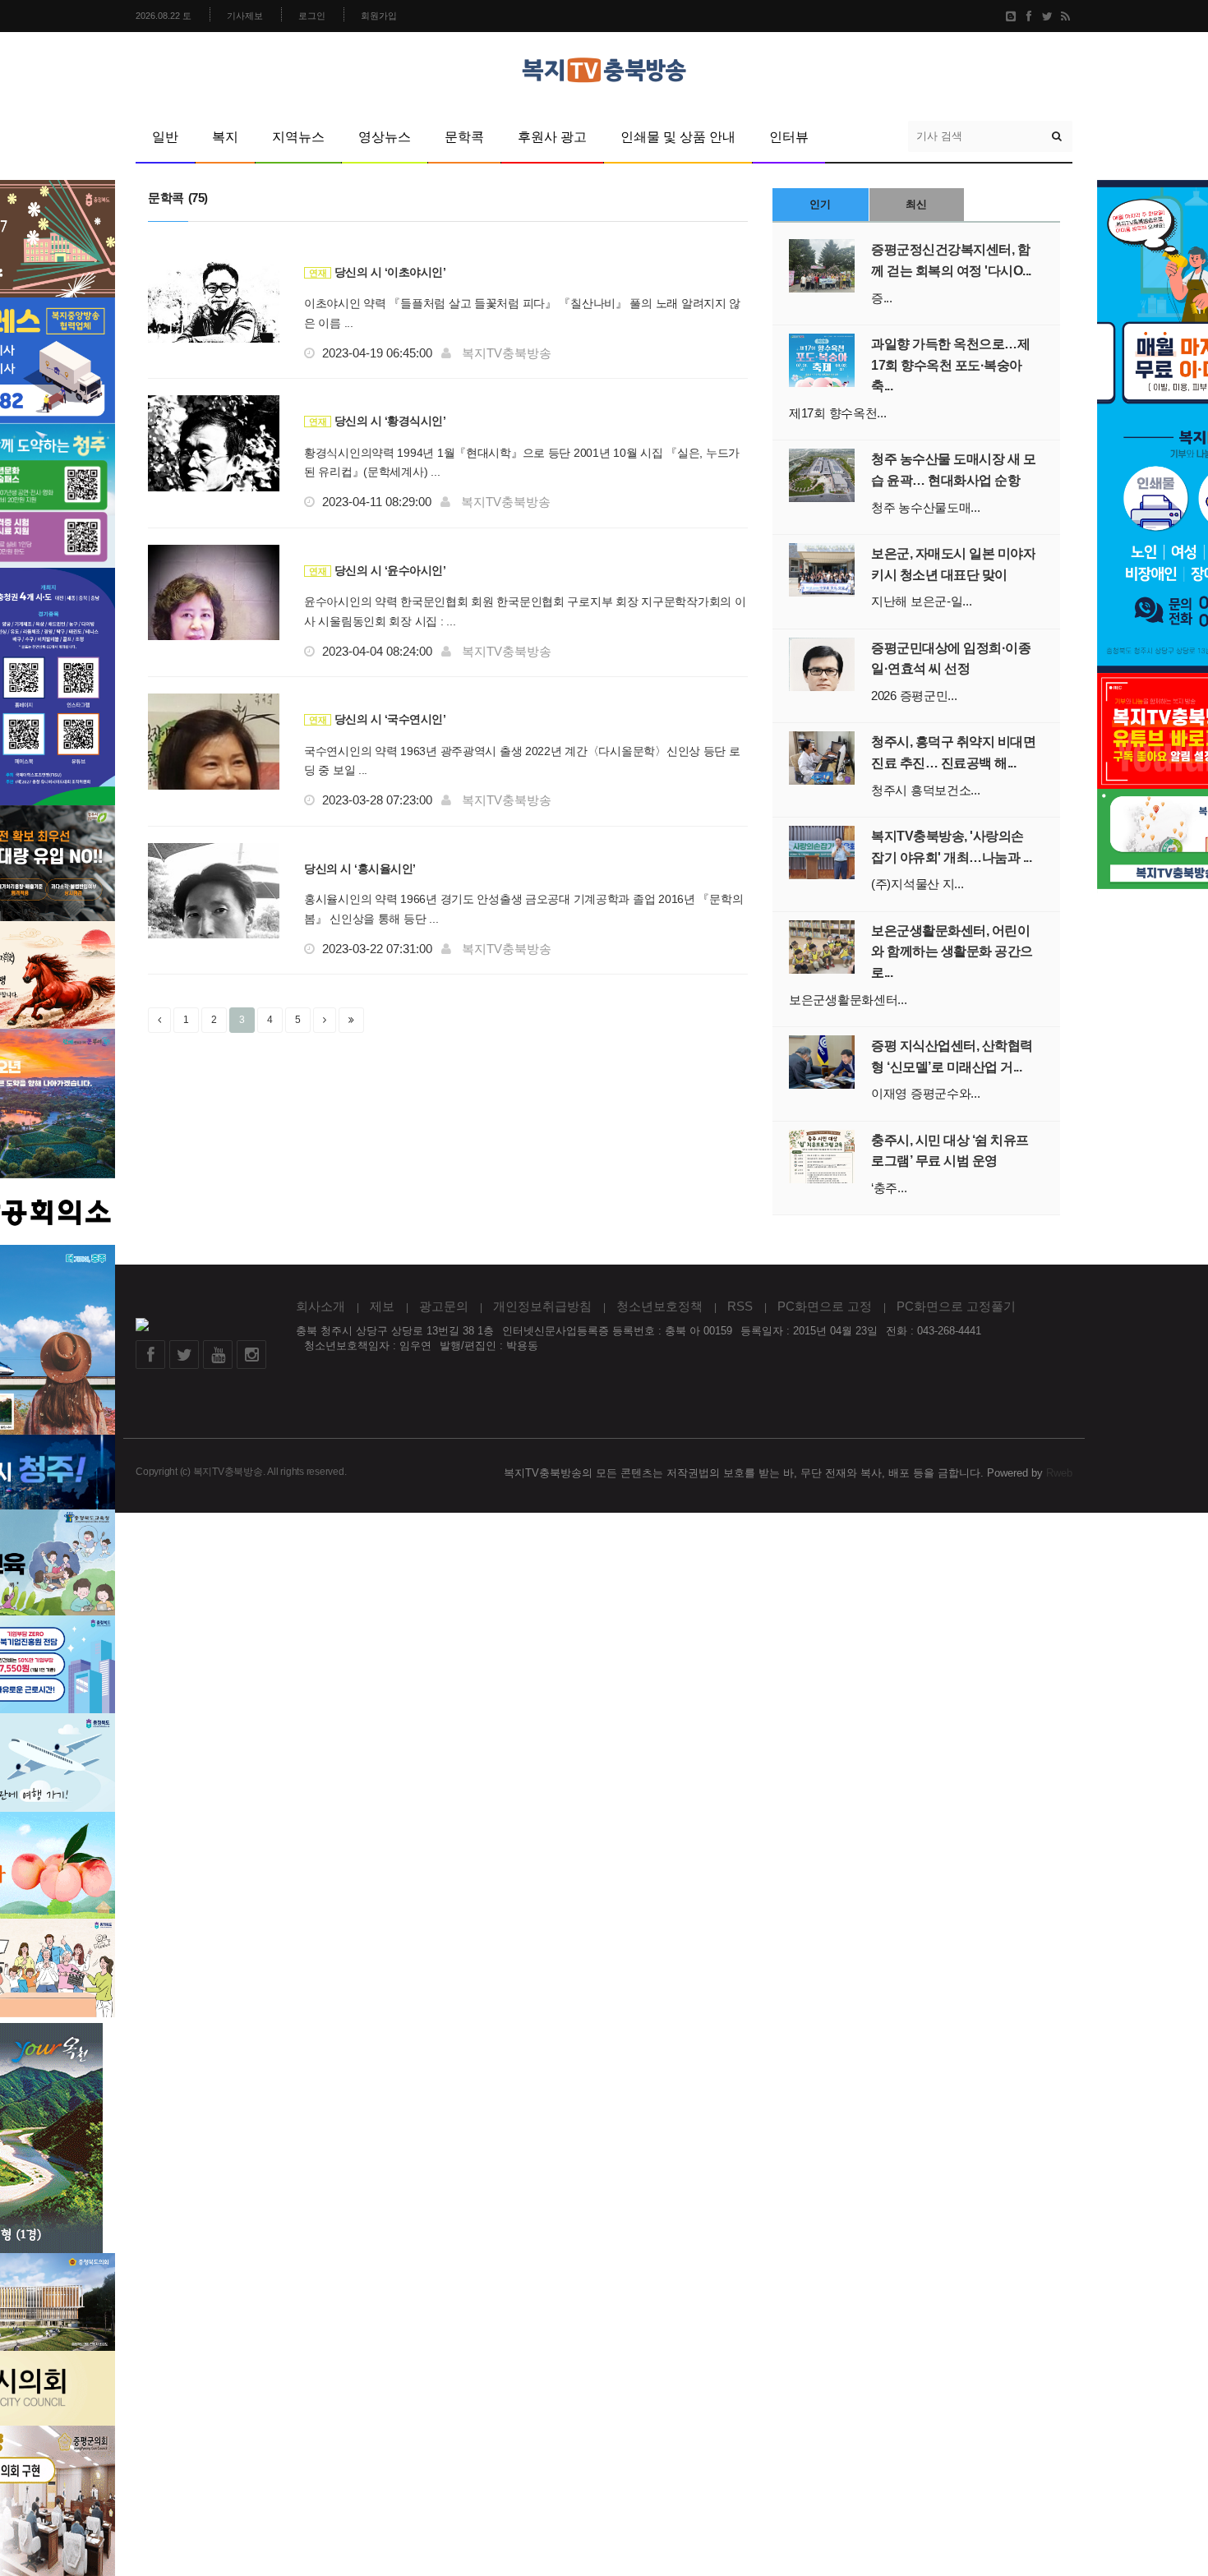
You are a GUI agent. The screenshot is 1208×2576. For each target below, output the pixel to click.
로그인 (312, 16)
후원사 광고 (552, 137)
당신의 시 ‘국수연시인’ (377, 719)
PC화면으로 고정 (825, 1306)
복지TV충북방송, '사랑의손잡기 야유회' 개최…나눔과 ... (951, 847)
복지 (225, 137)
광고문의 (444, 1306)
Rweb (1059, 1473)
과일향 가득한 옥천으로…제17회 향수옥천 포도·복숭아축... (950, 365)
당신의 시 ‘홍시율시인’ (360, 869)
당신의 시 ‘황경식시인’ (377, 421)
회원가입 (379, 16)
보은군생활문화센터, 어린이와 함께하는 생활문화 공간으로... (952, 952)
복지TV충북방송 (507, 353)
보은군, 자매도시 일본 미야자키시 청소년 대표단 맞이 (953, 564)
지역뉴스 (298, 137)
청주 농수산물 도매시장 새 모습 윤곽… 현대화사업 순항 (953, 470)
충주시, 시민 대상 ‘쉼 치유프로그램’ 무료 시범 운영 (950, 1151)
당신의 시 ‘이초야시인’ (377, 272)
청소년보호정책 (659, 1306)
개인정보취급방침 (542, 1306)
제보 (382, 1306)
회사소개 (320, 1306)
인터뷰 (789, 137)
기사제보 (245, 16)
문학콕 (464, 137)
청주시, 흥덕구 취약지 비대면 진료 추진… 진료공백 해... (953, 752)
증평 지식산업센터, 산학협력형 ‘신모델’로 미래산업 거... (952, 1056)
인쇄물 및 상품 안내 (678, 137)
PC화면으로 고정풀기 (956, 1306)
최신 (916, 204)
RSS (740, 1306)
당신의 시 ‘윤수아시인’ (377, 570)
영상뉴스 (385, 137)
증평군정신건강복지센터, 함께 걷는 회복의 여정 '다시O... (951, 260)
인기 (820, 204)
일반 (165, 137)
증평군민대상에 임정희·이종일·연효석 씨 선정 (951, 659)
